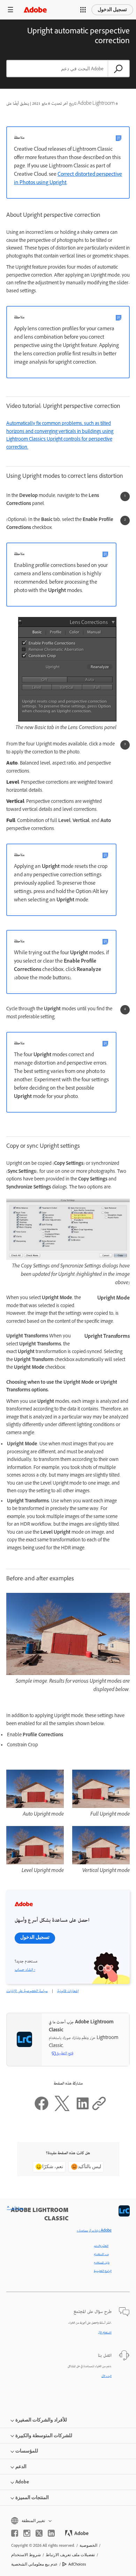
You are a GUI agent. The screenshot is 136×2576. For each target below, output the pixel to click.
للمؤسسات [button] (27, 2451)
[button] (83, 10)
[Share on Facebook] (41, 2110)
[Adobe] (35, 10)
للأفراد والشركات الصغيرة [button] (41, 2420)
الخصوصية (88, 2545)
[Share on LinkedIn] (83, 2110)
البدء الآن (107, 2376)
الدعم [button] (21, 2467)
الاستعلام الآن (105, 2333)
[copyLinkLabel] (99, 2110)
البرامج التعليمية (103, 2271)
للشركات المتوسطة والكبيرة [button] (44, 2436)
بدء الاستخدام (101, 2254)
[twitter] (39, 2533)
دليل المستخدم (102, 2263)
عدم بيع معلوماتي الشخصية (34, 2564)
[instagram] (27, 2533)
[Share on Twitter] (62, 2110)
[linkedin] (51, 2533)
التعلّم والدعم (101, 2246)
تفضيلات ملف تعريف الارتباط (70, 2555)
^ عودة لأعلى (15, 2208)
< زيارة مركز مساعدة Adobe (94, 2231)
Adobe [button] (22, 2482)
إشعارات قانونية (68, 1991)
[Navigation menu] (10, 10)
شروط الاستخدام (26, 2555)
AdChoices (77, 2564)
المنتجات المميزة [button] (32, 2498)
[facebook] (15, 2533)
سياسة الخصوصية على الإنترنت (27, 1991)
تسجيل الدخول (112, 10)
